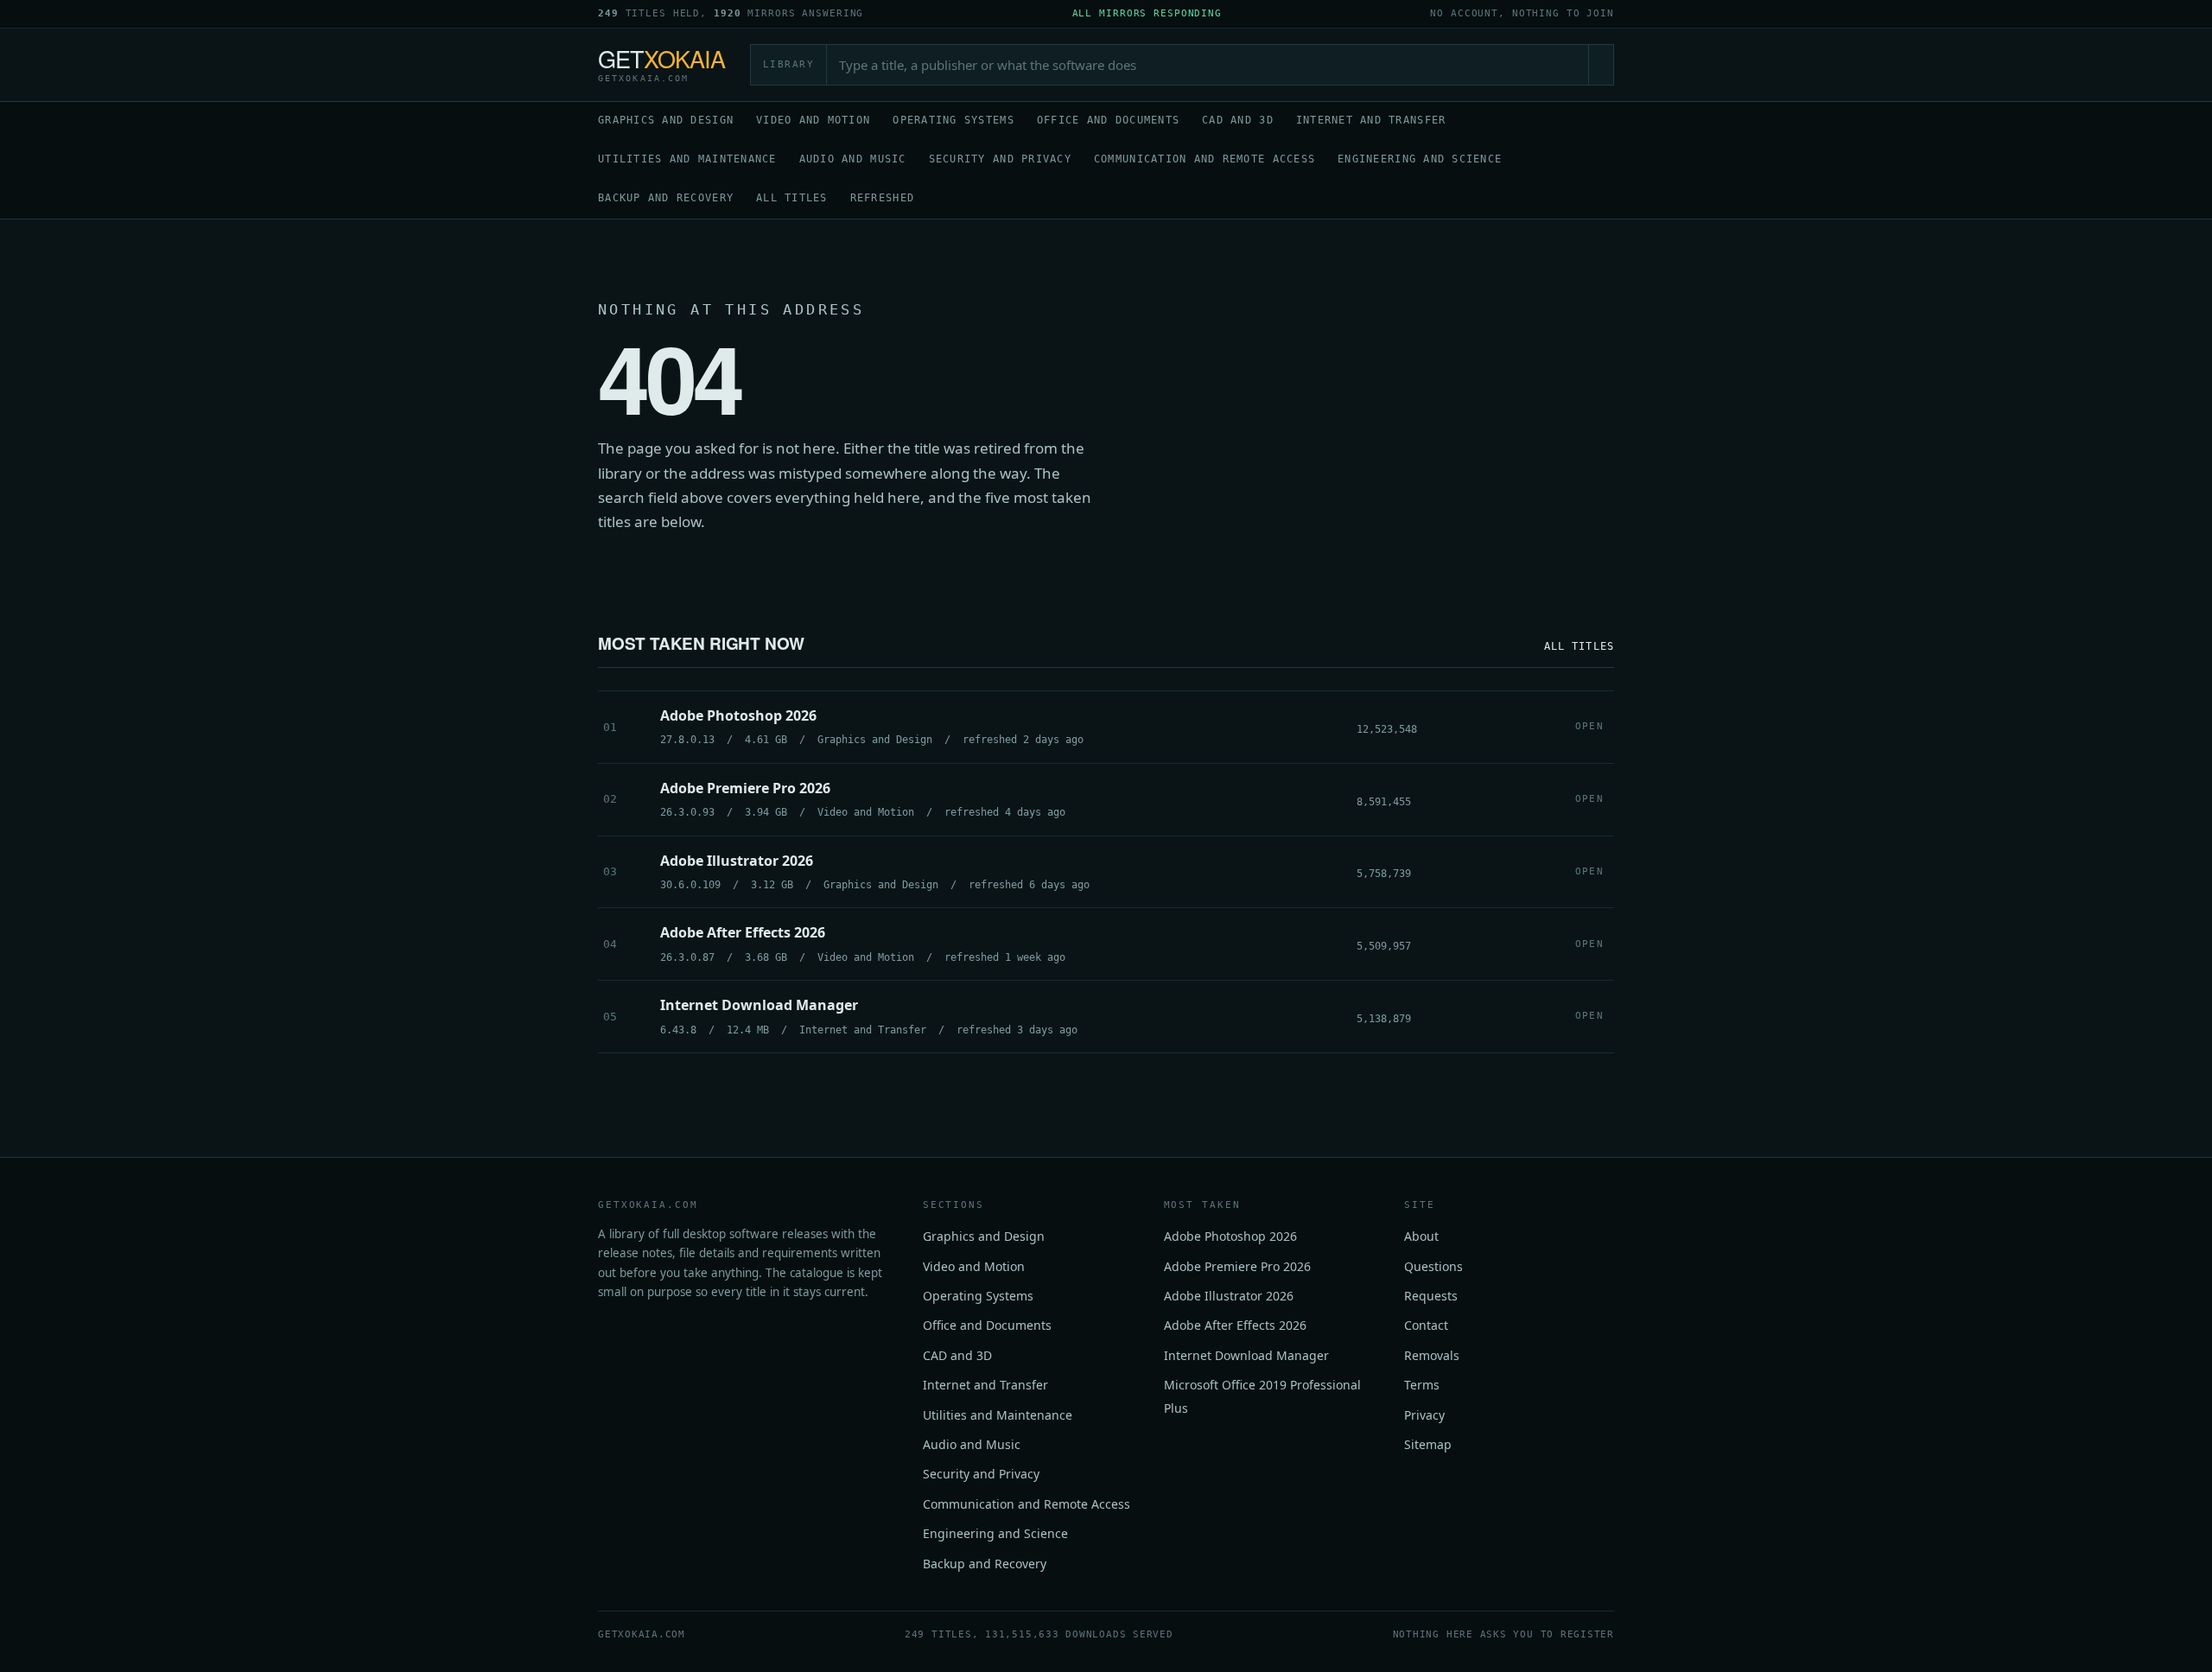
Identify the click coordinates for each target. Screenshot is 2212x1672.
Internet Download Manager (1246, 1355)
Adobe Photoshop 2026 (1230, 1236)
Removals (1432, 1355)
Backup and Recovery (666, 198)
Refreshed (882, 198)
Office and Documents (1108, 120)
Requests (1431, 1296)
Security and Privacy (1000, 159)
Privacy (1424, 1415)
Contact (1426, 1325)
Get (662, 65)
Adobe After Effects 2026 (1235, 1325)
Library (789, 64)
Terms (1422, 1385)
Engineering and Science (1420, 159)
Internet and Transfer (1371, 120)
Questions (1433, 1266)
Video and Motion (813, 120)
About (1421, 1236)
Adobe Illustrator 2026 (1229, 1296)
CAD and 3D (1238, 120)
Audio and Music (853, 159)
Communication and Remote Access (1205, 159)
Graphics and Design (666, 120)
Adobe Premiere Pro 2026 (1237, 1266)
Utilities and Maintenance (687, 159)
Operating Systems (953, 120)
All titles (792, 198)
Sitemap (1428, 1444)
